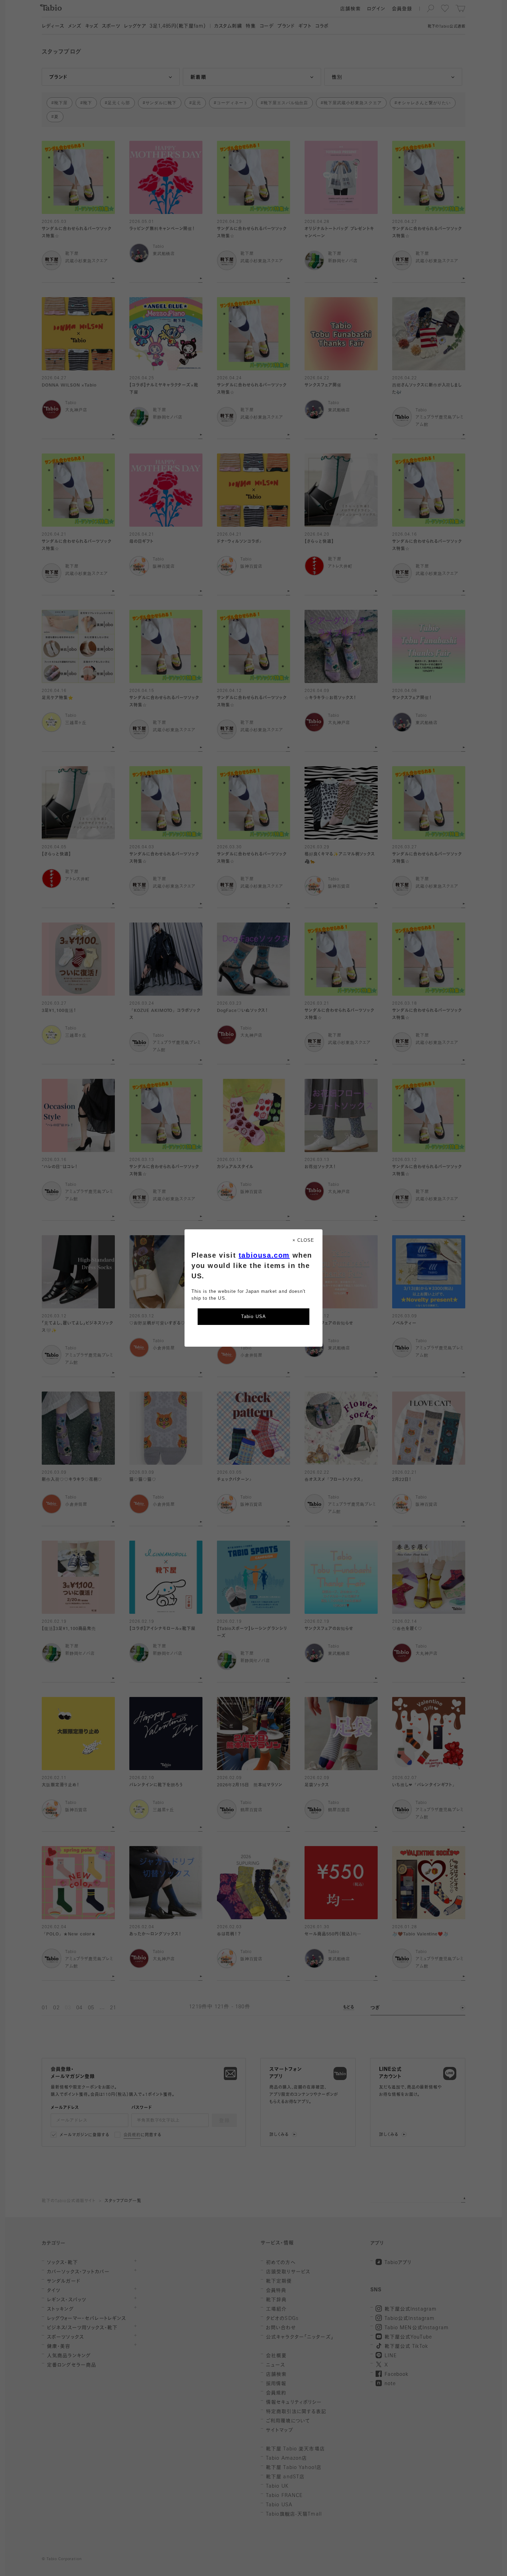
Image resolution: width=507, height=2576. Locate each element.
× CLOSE (303, 1240)
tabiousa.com (264, 1255)
